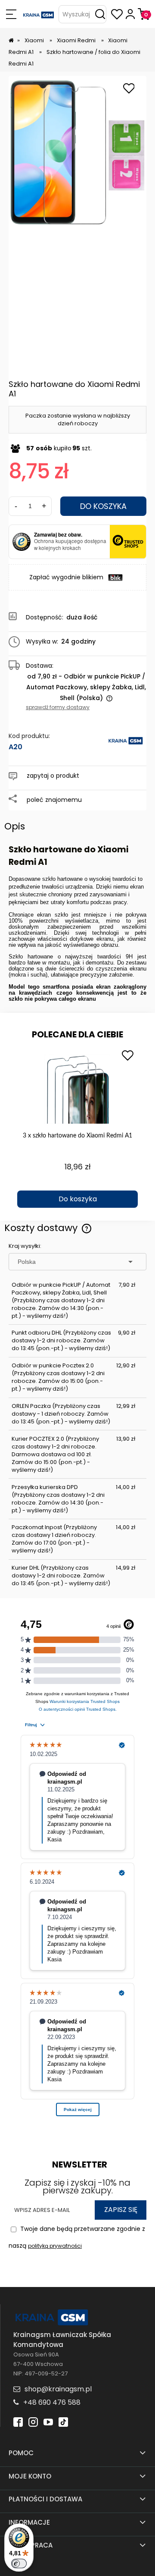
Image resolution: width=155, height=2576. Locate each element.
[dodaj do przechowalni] (129, 89)
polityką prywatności (55, 2246)
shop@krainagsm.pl (58, 2389)
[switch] (19, 2563)
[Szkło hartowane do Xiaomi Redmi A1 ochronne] (77, 151)
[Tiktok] (63, 2421)
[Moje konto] (130, 14)
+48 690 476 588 (52, 2402)
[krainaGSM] (126, 745)
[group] (77, 1127)
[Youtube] (48, 2421)
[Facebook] (18, 2421)
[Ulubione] (117, 14)
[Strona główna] (39, 14)
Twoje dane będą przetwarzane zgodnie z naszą (77, 2237)
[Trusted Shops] (22, 542)
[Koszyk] (144, 14)
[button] (11, 14)
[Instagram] (33, 2421)
